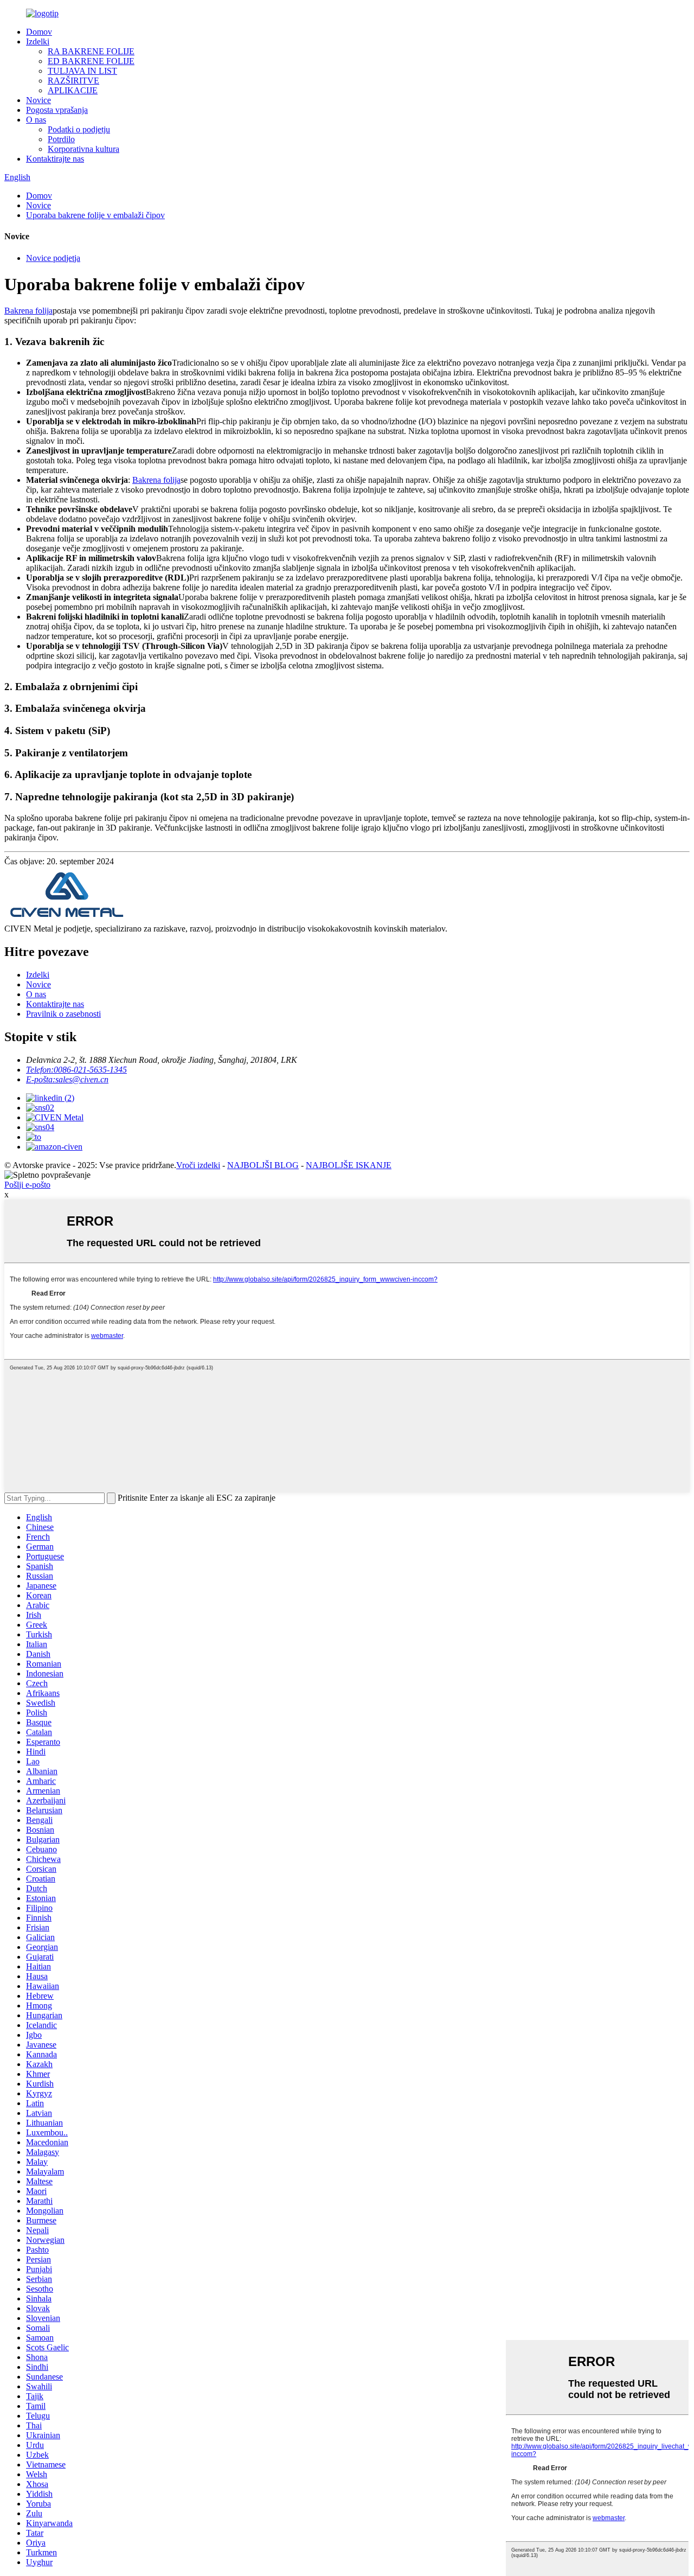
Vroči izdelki (198, 1165)
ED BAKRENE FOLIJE (91, 61)
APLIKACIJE (73, 90)
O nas (36, 120)
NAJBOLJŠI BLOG (263, 1165)
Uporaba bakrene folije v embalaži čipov (95, 215)
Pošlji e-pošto (27, 1185)
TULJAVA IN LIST (82, 71)
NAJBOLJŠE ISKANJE (349, 1165)
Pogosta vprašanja (57, 110)
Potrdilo (61, 139)
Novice (38, 100)
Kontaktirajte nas (55, 159)
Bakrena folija (28, 311)
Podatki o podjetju (79, 129)
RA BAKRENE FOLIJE (91, 51)
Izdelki (38, 42)
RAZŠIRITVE (73, 81)
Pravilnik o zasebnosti (63, 1014)
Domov (39, 32)
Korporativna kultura (83, 149)
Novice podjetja (53, 258)
